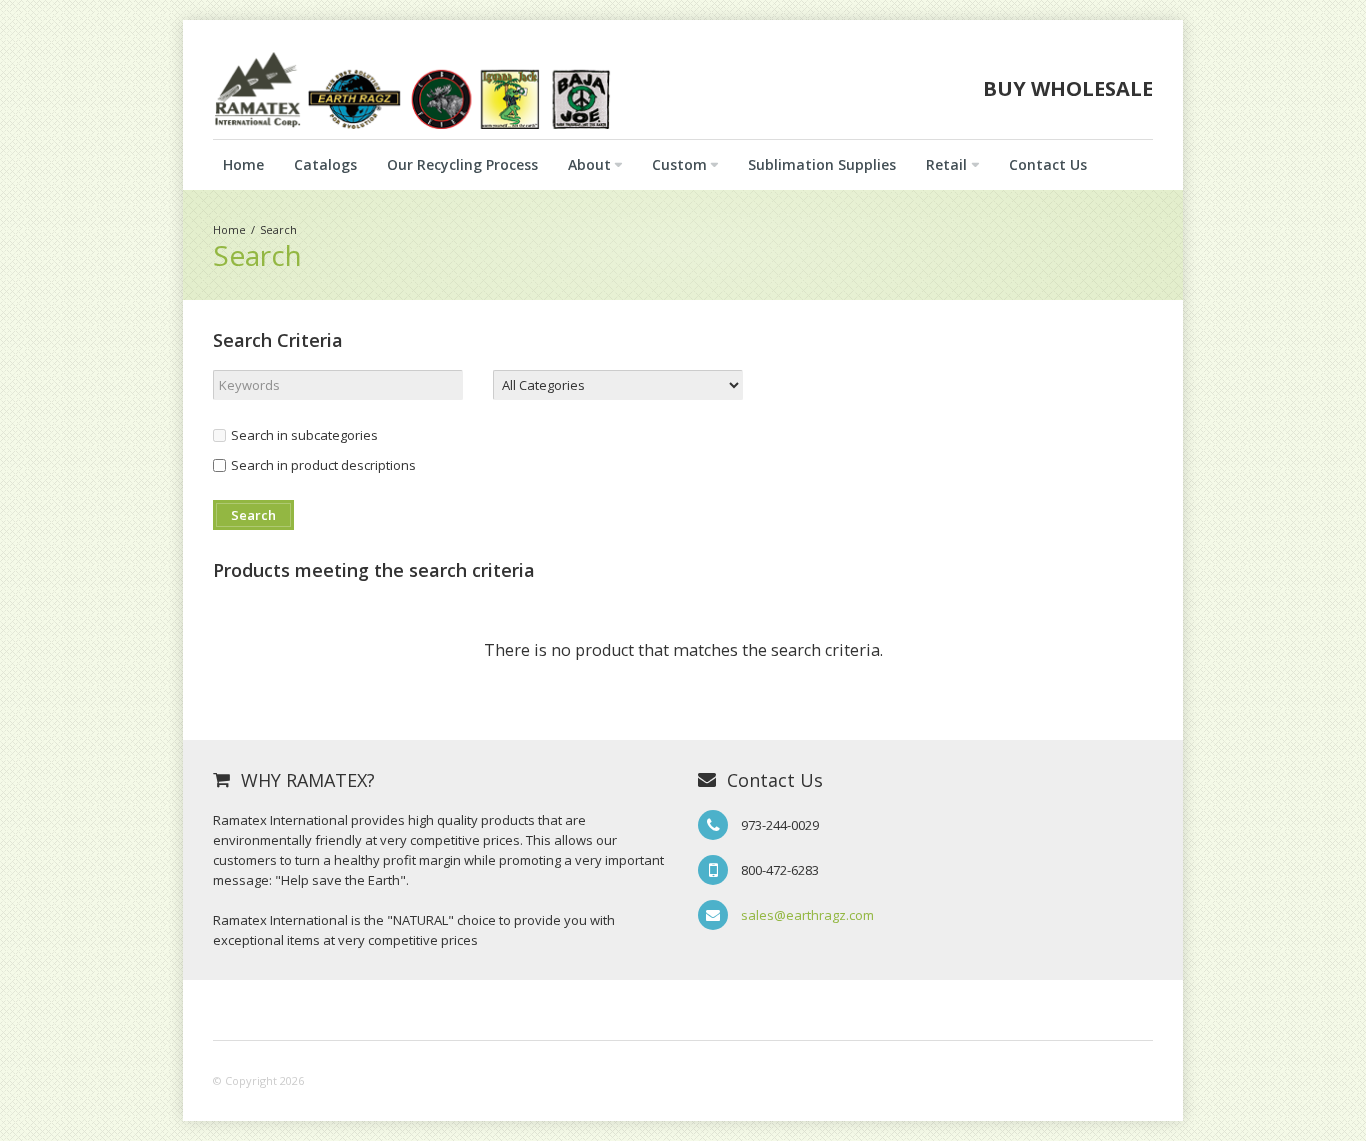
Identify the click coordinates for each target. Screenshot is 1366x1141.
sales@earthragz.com (807, 915)
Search (278, 229)
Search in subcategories (304, 435)
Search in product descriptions (323, 465)
